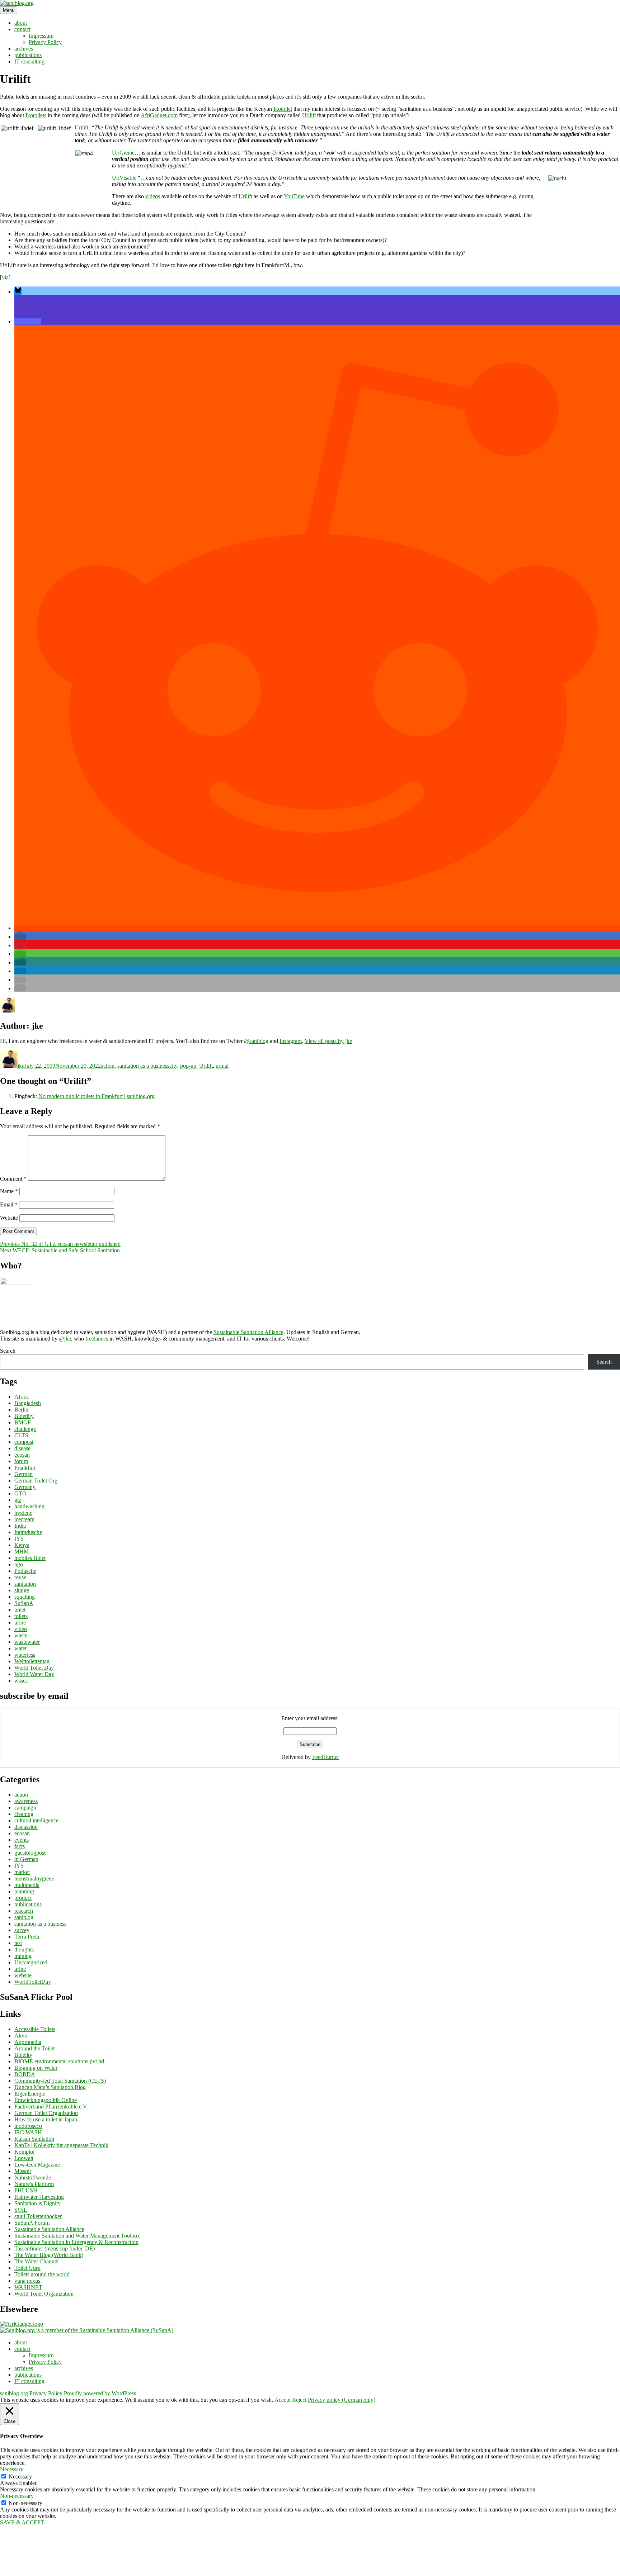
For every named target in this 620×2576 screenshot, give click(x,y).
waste (21, 1635)
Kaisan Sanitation (34, 2139)
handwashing (29, 1506)
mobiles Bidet (30, 1558)
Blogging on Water (36, 2068)
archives (24, 49)
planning (24, 1891)
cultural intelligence (36, 1820)
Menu (9, 10)
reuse (20, 1577)
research (24, 1911)
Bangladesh (28, 1403)
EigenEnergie (30, 2094)
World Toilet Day (34, 1668)
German (24, 1474)
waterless (25, 1655)
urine (20, 1623)
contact (22, 29)
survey (22, 1930)
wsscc (21, 1681)
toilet (20, 1610)
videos (153, 196)
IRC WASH (28, 2132)
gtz (18, 1500)
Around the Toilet (34, 2048)
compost (24, 1442)
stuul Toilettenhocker (38, 2216)
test (18, 1943)
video (21, 1629)
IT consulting (29, 61)
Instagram (291, 1041)
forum (21, 1461)
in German (26, 1859)
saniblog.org (14, 2393)
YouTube (294, 196)
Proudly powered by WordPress (100, 2393)
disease (22, 1448)
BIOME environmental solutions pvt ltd (59, 2061)
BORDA (25, 2074)
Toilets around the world (42, 2274)
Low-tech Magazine (37, 2165)
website (23, 1975)
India (20, 1526)
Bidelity (23, 2055)
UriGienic (123, 153)
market (22, 1872)
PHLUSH (26, 2190)
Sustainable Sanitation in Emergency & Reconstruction (76, 2242)
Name (9, 1191)
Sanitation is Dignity (37, 2203)
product (23, 1898)
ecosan (22, 1455)
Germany (25, 1487)
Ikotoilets (36, 115)
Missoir (23, 2171)
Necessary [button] (12, 2469)
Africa (22, 1397)
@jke (65, 1339)
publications (28, 55)
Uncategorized (31, 1962)
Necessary (20, 2477)
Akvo (21, 2036)
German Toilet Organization (46, 2113)
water (21, 1648)
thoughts (24, 1949)
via (5, 277)
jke (21, 1066)
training (23, 1956)
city (173, 1066)
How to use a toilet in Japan (46, 2119)
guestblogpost (30, 1853)
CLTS (21, 1435)
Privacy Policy (45, 42)
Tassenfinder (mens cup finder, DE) (55, 2248)
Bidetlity (24, 1416)
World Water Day (34, 1674)
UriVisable (124, 178)
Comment (13, 1179)
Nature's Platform (34, 2184)
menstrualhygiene (34, 1878)
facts (20, 1846)
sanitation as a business (143, 1066)
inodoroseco (28, 2126)
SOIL (21, 2210)
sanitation (25, 1584)
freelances (97, 1339)
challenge (25, 1429)
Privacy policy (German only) (342, 2400)
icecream (24, 1519)
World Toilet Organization (44, 2294)
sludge (22, 1590)
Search (8, 1351)
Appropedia (28, 2042)
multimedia (27, 1885)
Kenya (22, 1545)
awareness (26, 1801)
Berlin (21, 1410)
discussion (26, 1827)
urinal (222, 1066)
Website (9, 1218)
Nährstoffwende (33, 2177)
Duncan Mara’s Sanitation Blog (50, 2087)
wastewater (27, 1642)
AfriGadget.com (159, 115)
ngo (19, 1564)
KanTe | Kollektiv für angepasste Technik (61, 2145)
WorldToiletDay (33, 1982)
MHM (22, 1552)
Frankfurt (25, 1468)
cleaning (24, 1814)
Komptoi (24, 2152)
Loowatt (24, 2158)
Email (9, 1204)
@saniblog (256, 1041)
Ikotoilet (283, 109)
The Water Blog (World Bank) (49, 2255)
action (108, 1066)
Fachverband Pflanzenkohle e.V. (51, 2107)
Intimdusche (28, 1532)
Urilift (309, 115)
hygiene (23, 1513)
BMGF (23, 1422)
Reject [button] (299, 2400)
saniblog (24, 1917)
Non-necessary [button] (17, 2496)
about (21, 23)
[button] (18, 292)
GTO (20, 1493)
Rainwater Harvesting (39, 2197)
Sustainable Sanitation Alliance (248, 1332)
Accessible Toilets (35, 2029)
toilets (21, 1616)
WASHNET (28, 2287)
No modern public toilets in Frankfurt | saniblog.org (97, 1096)
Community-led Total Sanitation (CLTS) (60, 2081)
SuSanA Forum (32, 2223)
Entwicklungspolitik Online (46, 2100)
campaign (25, 1808)
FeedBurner (326, 1757)
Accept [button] (283, 2400)
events (22, 1840)
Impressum (41, 36)
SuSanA (24, 1603)
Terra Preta (27, 1937)
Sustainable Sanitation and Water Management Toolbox (77, 2236)
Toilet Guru (27, 2268)
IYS (19, 1539)
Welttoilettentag (32, 1661)
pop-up (188, 1066)
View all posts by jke (328, 1041)
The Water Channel (36, 2261)
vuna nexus (27, 2281)
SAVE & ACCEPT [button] (22, 2522)
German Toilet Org (36, 1481)
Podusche (25, 1571)
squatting (25, 1597)
